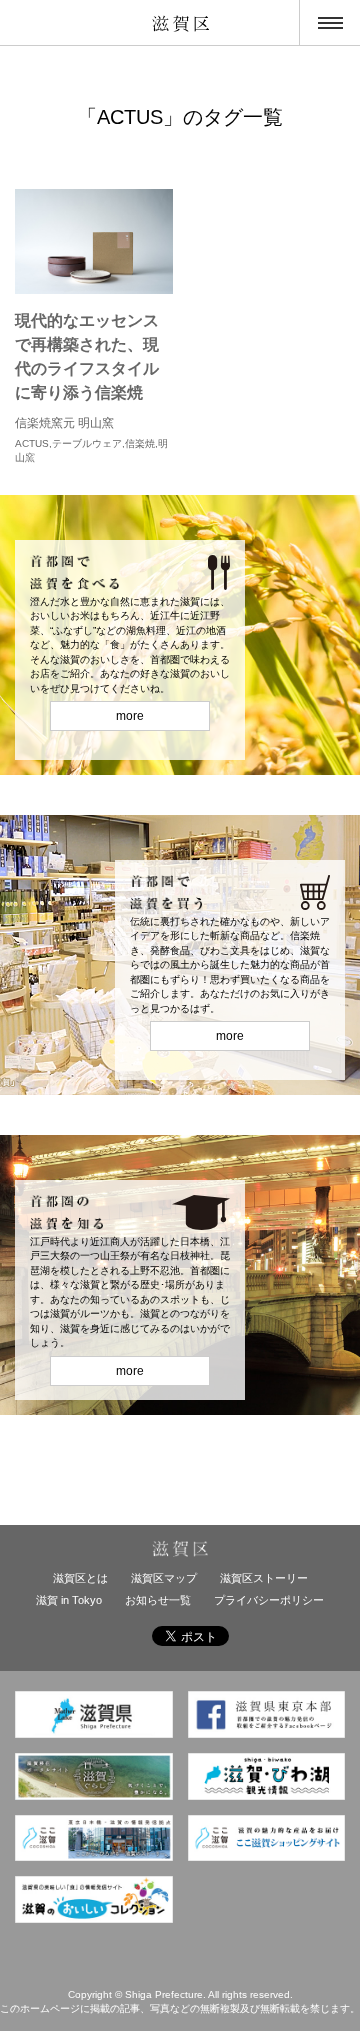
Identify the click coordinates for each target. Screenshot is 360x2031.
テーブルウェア (87, 443)
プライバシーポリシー (269, 1600)
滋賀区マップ (164, 1578)
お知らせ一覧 (158, 1600)
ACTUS (32, 443)
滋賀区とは (80, 1578)
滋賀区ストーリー (264, 1578)
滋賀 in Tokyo (69, 1600)
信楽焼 (140, 443)
